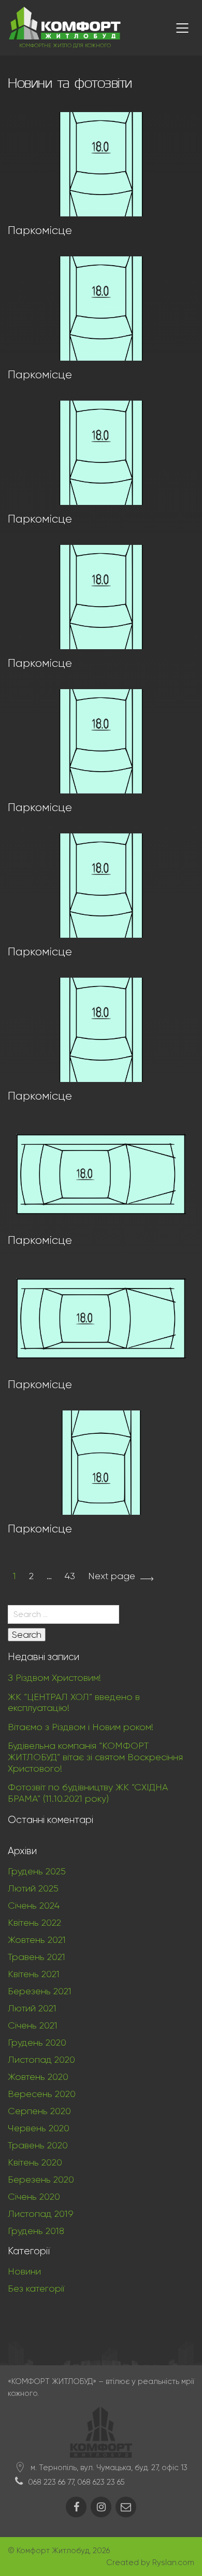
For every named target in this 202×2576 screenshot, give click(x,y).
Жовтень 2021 (37, 1940)
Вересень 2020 (42, 2094)
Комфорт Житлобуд (53, 2551)
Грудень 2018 (36, 2231)
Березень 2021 (40, 1991)
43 (70, 1576)
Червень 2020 (39, 2128)
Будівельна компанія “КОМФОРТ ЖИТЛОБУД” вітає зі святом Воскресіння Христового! (95, 1757)
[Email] (126, 2507)
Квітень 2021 (34, 1974)
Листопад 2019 (41, 2214)
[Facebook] (76, 2507)
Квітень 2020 (35, 2162)
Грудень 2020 (37, 2043)
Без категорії (36, 2289)
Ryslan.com (173, 2563)
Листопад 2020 (41, 2060)
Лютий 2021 (32, 2008)
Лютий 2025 (33, 1888)
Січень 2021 (33, 2025)
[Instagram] (101, 2507)
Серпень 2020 (39, 2111)
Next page (112, 1576)
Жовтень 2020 (38, 2077)
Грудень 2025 (37, 1871)
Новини (24, 2271)
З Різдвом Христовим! (54, 1678)
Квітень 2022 (34, 1923)
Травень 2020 (38, 2145)
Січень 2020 (34, 2197)
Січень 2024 (34, 1906)
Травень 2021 (37, 1957)
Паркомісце (40, 230)
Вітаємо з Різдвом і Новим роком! (81, 1727)
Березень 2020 (41, 2180)
